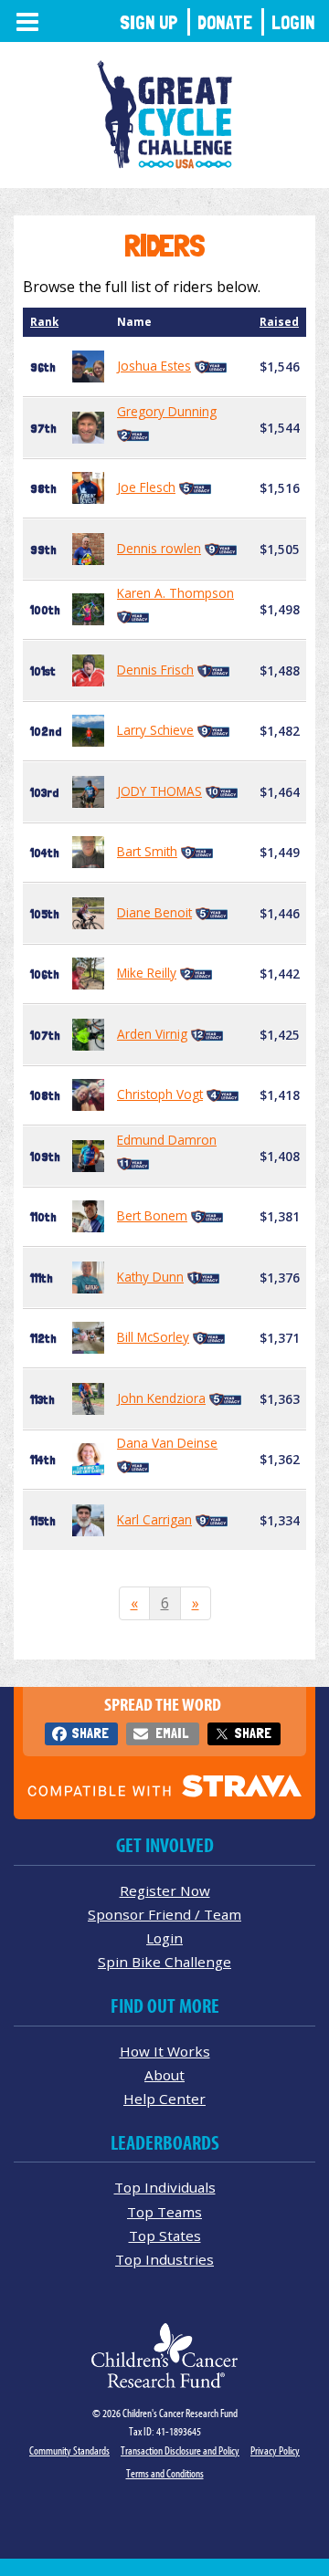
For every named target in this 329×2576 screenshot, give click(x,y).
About (164, 2075)
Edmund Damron (167, 1140)
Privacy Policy (275, 2450)
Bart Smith (147, 851)
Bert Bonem (152, 1215)
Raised (279, 322)
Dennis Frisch (155, 670)
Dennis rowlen (159, 548)
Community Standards (69, 2450)
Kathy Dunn (150, 1277)
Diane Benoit (154, 912)
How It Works (165, 2051)
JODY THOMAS (159, 791)
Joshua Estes (154, 366)
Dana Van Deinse (167, 1443)
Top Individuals (165, 2187)
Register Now (165, 1890)
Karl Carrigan (154, 1519)
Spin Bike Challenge (164, 1962)
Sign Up (149, 22)
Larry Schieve (155, 730)
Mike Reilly (147, 973)
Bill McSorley (153, 1337)
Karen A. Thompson (175, 593)
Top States (165, 2236)
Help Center (164, 2099)
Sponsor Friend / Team (164, 1914)
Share (90, 1733)
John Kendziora (161, 1398)
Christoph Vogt (160, 1094)
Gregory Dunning (167, 411)
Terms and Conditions (165, 2473)
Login (293, 22)
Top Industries (164, 2259)
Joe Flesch (146, 487)
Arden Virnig (152, 1034)
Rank (44, 322)
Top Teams (164, 2212)
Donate (225, 22)
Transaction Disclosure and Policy (180, 2450)
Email (172, 1733)
